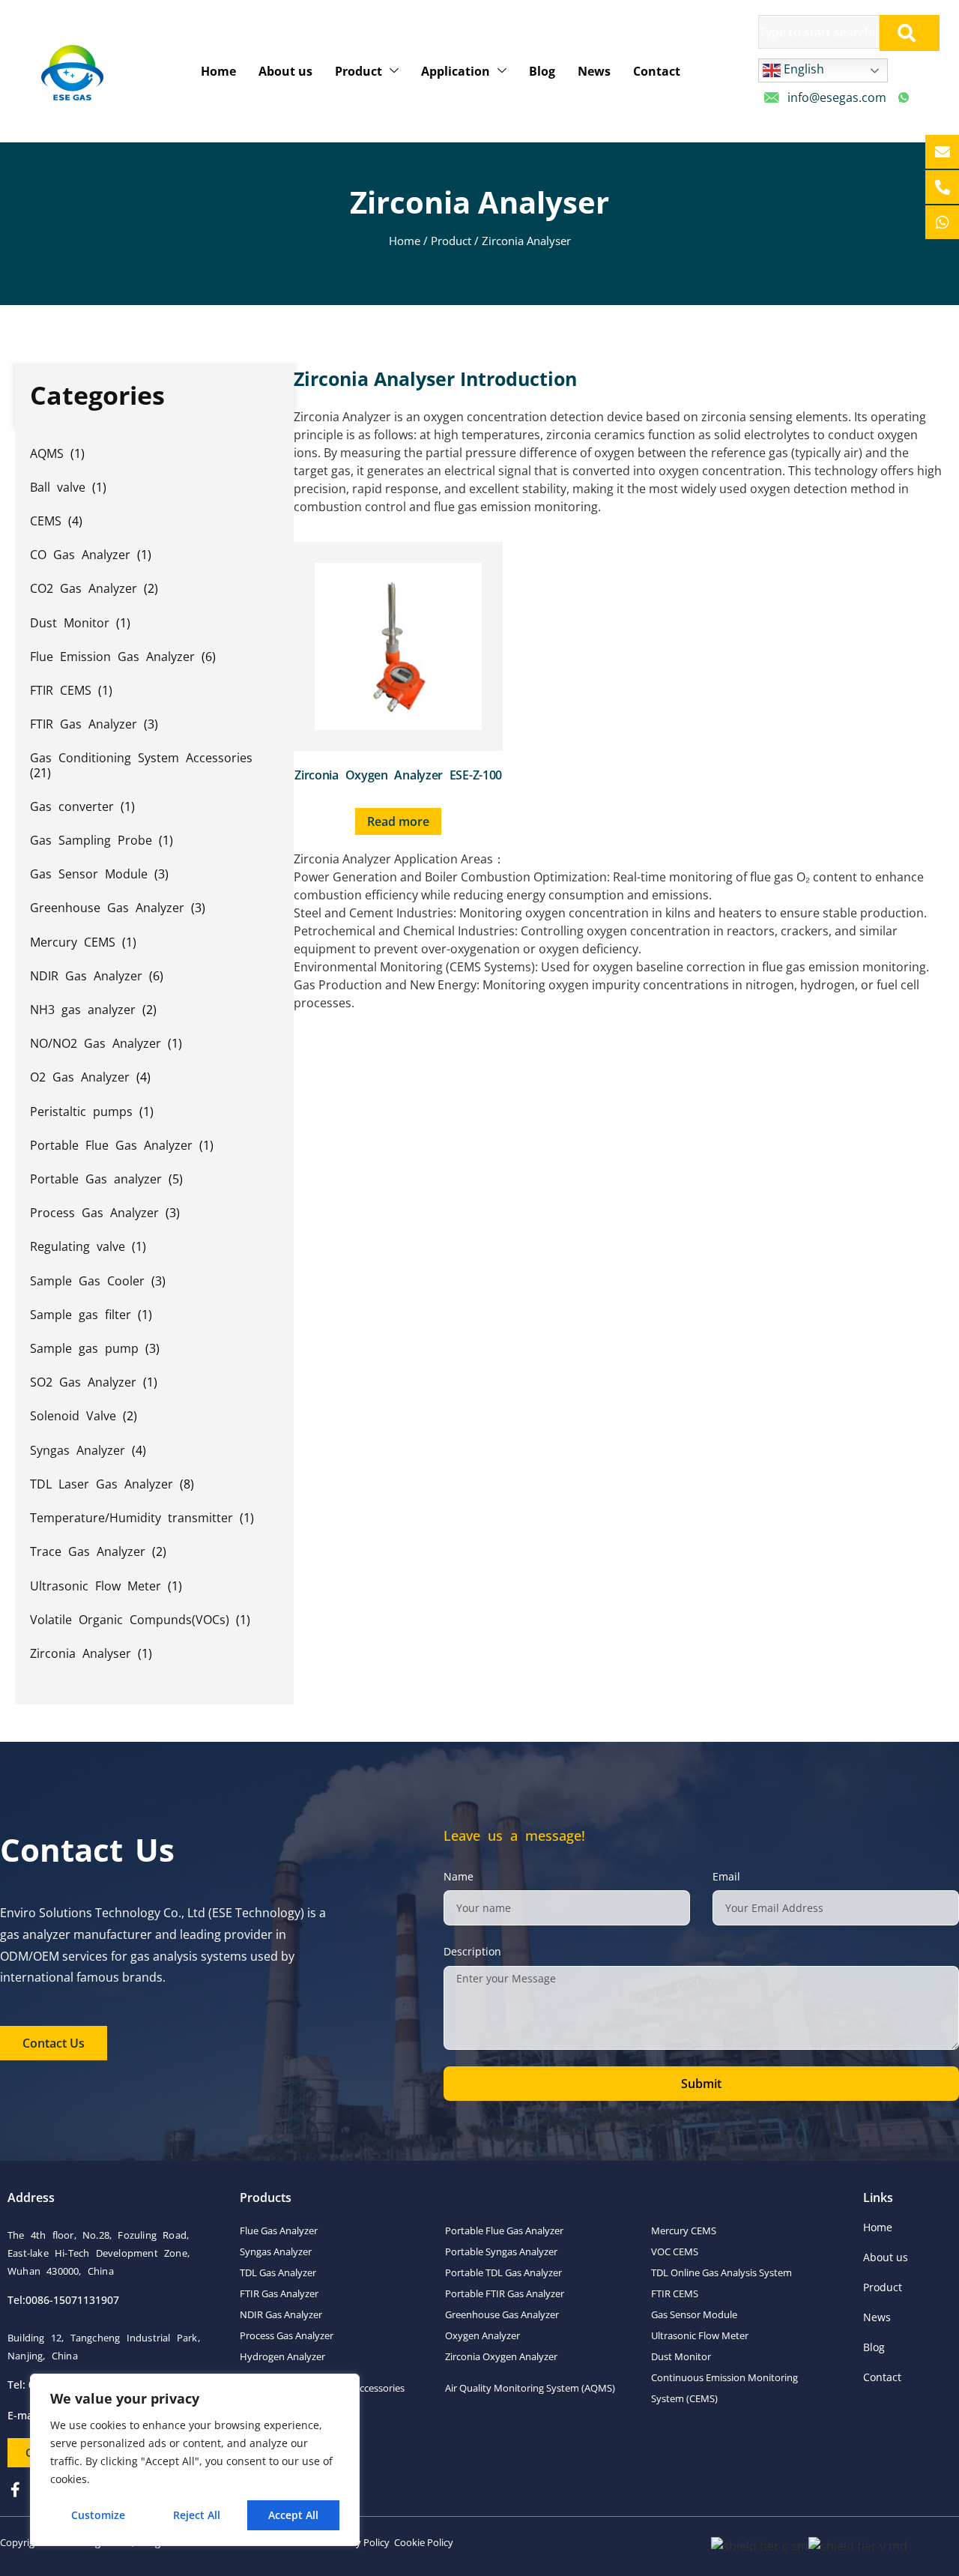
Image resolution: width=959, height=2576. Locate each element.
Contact (657, 71)
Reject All (197, 2515)
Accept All (293, 2515)
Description (472, 1951)
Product (359, 71)
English (802, 69)
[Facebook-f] (15, 2490)
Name (459, 1876)
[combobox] (819, 32)
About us (285, 71)
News (594, 71)
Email (726, 1876)
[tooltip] (942, 152)
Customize (98, 2515)
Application (456, 71)
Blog (542, 71)
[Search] (910, 33)
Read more (398, 821)
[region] (195, 2460)
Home (218, 71)
